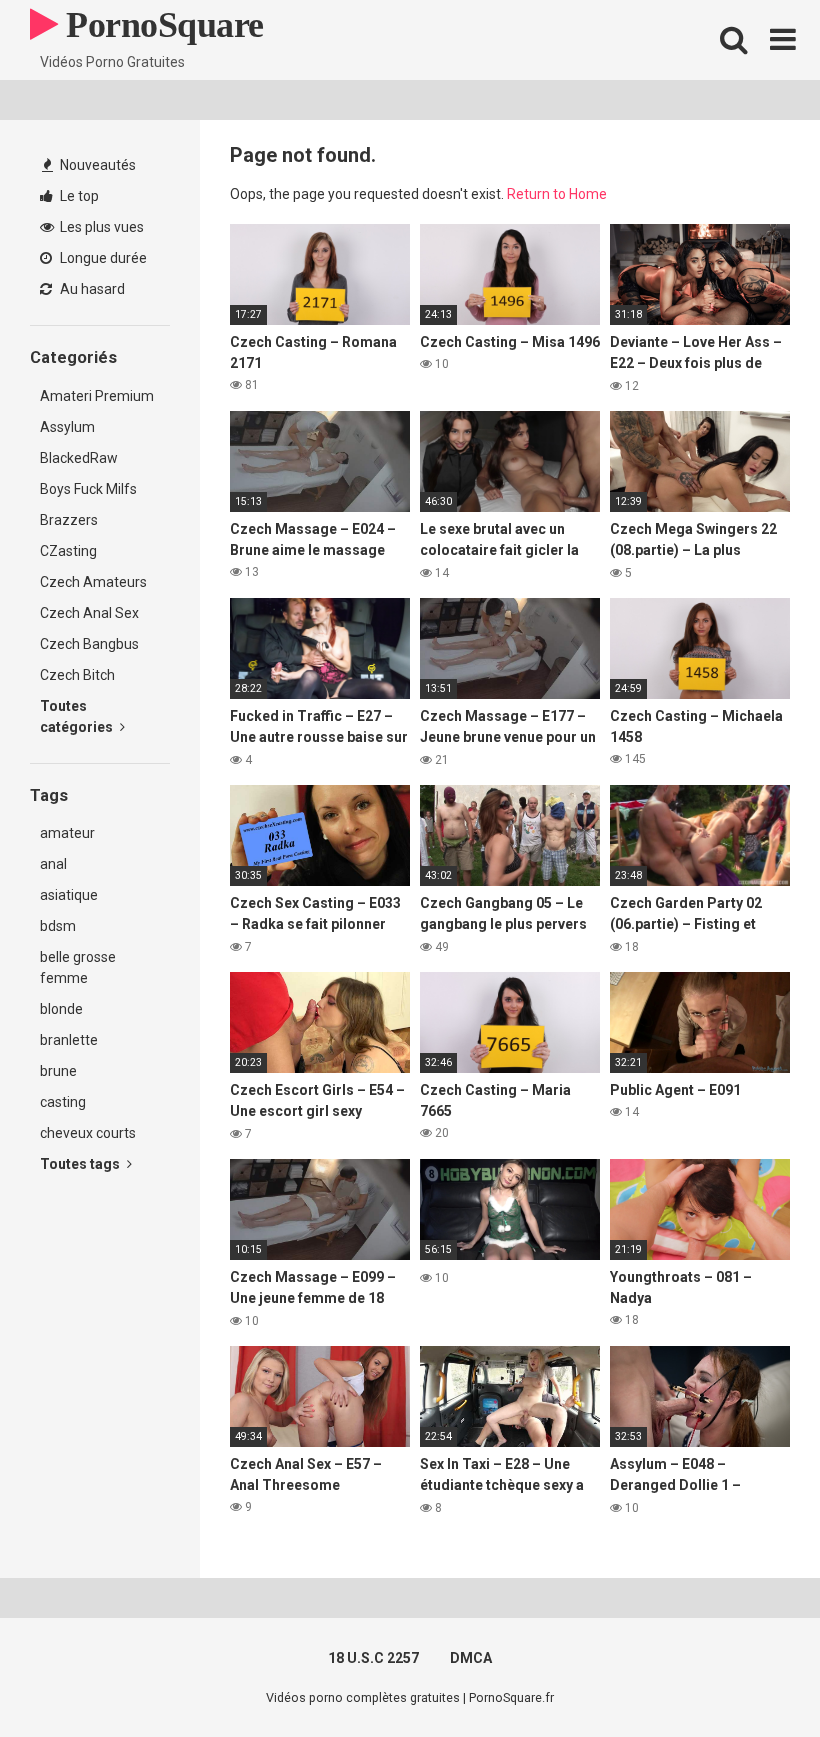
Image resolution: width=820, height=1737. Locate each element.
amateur (67, 833)
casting (63, 1102)
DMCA (471, 1658)
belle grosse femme (78, 967)
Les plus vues (100, 227)
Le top (78, 196)
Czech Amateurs (93, 582)
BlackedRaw (79, 458)
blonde (61, 1009)
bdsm (58, 926)
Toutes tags (81, 1164)
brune (58, 1071)
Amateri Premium (97, 396)
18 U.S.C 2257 (373, 1658)
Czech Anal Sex (89, 613)
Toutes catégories (78, 716)
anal (53, 864)
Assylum (67, 427)
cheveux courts (88, 1133)
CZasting (68, 551)
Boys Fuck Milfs (88, 489)
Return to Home (557, 194)
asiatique (69, 895)
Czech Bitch (77, 675)
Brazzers (69, 520)
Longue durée (102, 258)
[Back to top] (753, 1676)
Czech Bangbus (89, 644)
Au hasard (91, 289)
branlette (69, 1040)
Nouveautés (96, 165)
